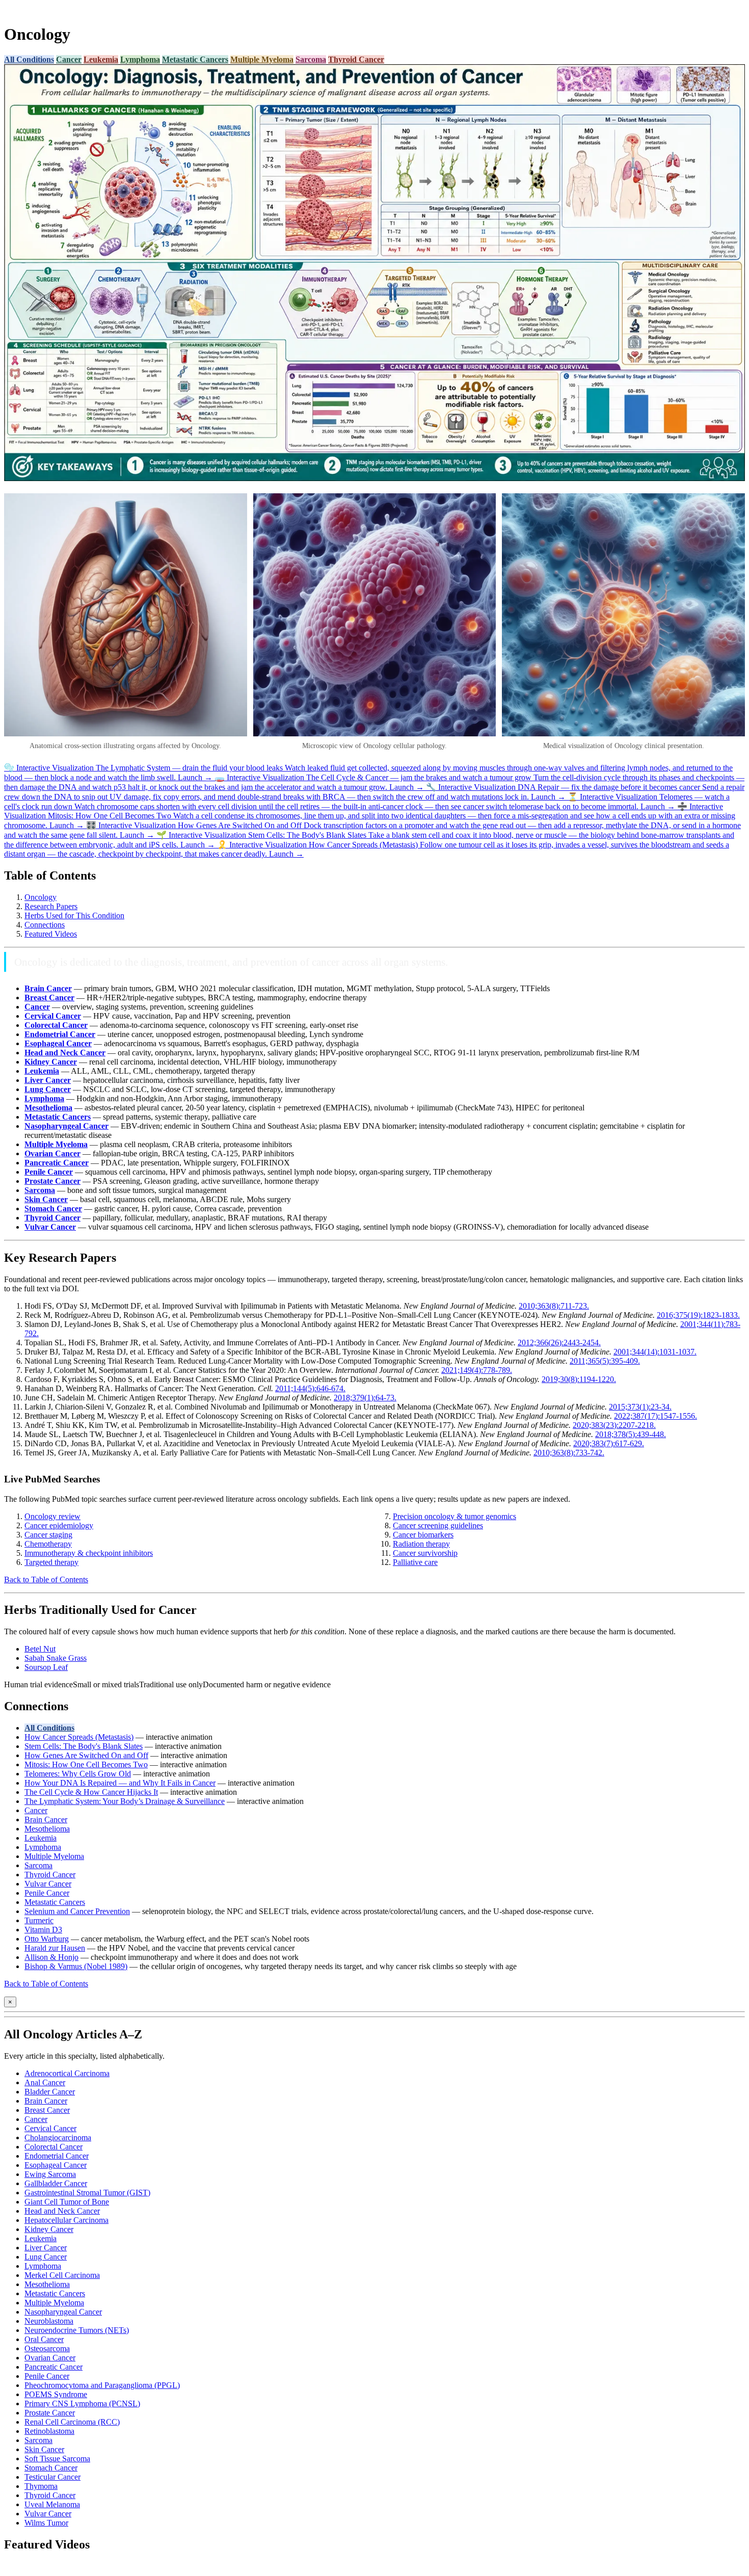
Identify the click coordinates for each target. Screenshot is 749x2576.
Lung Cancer (46, 2257)
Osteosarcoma (47, 2348)
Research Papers (51, 906)
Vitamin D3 (43, 1930)
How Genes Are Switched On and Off (86, 1755)
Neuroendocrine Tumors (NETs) (77, 2330)
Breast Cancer (47, 2110)
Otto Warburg (47, 1939)
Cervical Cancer (50, 2128)
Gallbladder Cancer (56, 2183)
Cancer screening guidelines (438, 1525)
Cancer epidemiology (59, 1525)
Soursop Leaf (46, 1667)
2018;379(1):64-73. (365, 1398)
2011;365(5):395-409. (605, 1361)
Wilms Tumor (46, 2523)
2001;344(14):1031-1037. (655, 1352)
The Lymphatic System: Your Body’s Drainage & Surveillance (125, 1801)
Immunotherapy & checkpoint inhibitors (89, 1553)
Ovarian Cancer (50, 2358)
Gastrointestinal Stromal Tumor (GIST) (87, 2193)
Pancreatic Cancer (53, 2367)
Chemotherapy (48, 1544)
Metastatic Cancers (195, 59)
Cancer (69, 59)
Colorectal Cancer (53, 2147)
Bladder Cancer (50, 2092)
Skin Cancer (44, 2449)
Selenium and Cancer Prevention (77, 1911)
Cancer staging (48, 1535)
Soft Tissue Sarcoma (57, 2459)
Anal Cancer (45, 2082)
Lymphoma (140, 59)
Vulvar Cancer (48, 1884)
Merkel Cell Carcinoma (62, 2275)
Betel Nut (40, 1649)
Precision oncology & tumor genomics (454, 1516)
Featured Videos (51, 934)
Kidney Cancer (49, 2229)
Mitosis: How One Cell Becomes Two (86, 1764)
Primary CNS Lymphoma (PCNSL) (82, 2404)
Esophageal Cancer (56, 2165)
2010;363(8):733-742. (569, 1453)
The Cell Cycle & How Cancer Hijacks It (91, 1792)
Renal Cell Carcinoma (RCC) (72, 2422)
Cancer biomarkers (423, 1535)
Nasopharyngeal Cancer (63, 2312)
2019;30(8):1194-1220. (579, 1379)
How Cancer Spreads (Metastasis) (79, 1737)
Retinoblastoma (49, 2431)
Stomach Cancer (51, 2468)
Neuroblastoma (49, 2321)
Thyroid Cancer (356, 59)
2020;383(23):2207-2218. (614, 1425)
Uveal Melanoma (52, 2504)
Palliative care (415, 1562)
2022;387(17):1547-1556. (656, 1416)
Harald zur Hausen (55, 1948)
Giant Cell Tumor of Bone (67, 2202)
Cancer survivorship (425, 1553)
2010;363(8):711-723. (554, 1306)
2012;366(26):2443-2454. (559, 1343)
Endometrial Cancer (57, 2156)
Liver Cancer (46, 2248)
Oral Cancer (44, 2339)
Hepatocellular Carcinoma (66, 2220)
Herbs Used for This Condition (74, 915)
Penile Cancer (47, 1893)
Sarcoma (311, 59)
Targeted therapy (51, 1562)
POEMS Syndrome (56, 2394)
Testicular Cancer (52, 2477)
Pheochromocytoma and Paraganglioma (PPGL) (102, 2385)
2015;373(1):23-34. (640, 1407)
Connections (45, 925)
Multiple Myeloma (262, 59)
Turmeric (39, 1920)
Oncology (41, 897)
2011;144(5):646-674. (310, 1388)
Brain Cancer (46, 1820)
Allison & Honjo (51, 1957)
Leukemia (101, 59)
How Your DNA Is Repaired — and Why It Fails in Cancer (120, 1783)
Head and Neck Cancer (62, 2211)
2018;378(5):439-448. (631, 1434)
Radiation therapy (421, 1544)
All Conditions (29, 59)
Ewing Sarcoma (50, 2174)
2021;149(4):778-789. (477, 1370)
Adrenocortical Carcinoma (67, 2073)
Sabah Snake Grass (56, 1658)
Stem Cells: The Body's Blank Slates (84, 1746)
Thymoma (41, 2486)
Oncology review (52, 1516)
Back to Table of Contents (46, 1579)
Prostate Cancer (50, 2413)
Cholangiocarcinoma (58, 2137)
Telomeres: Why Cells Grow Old (78, 1774)
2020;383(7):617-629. (609, 1443)
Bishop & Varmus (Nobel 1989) (76, 1966)
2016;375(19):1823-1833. (698, 1315)
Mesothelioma (47, 1829)
